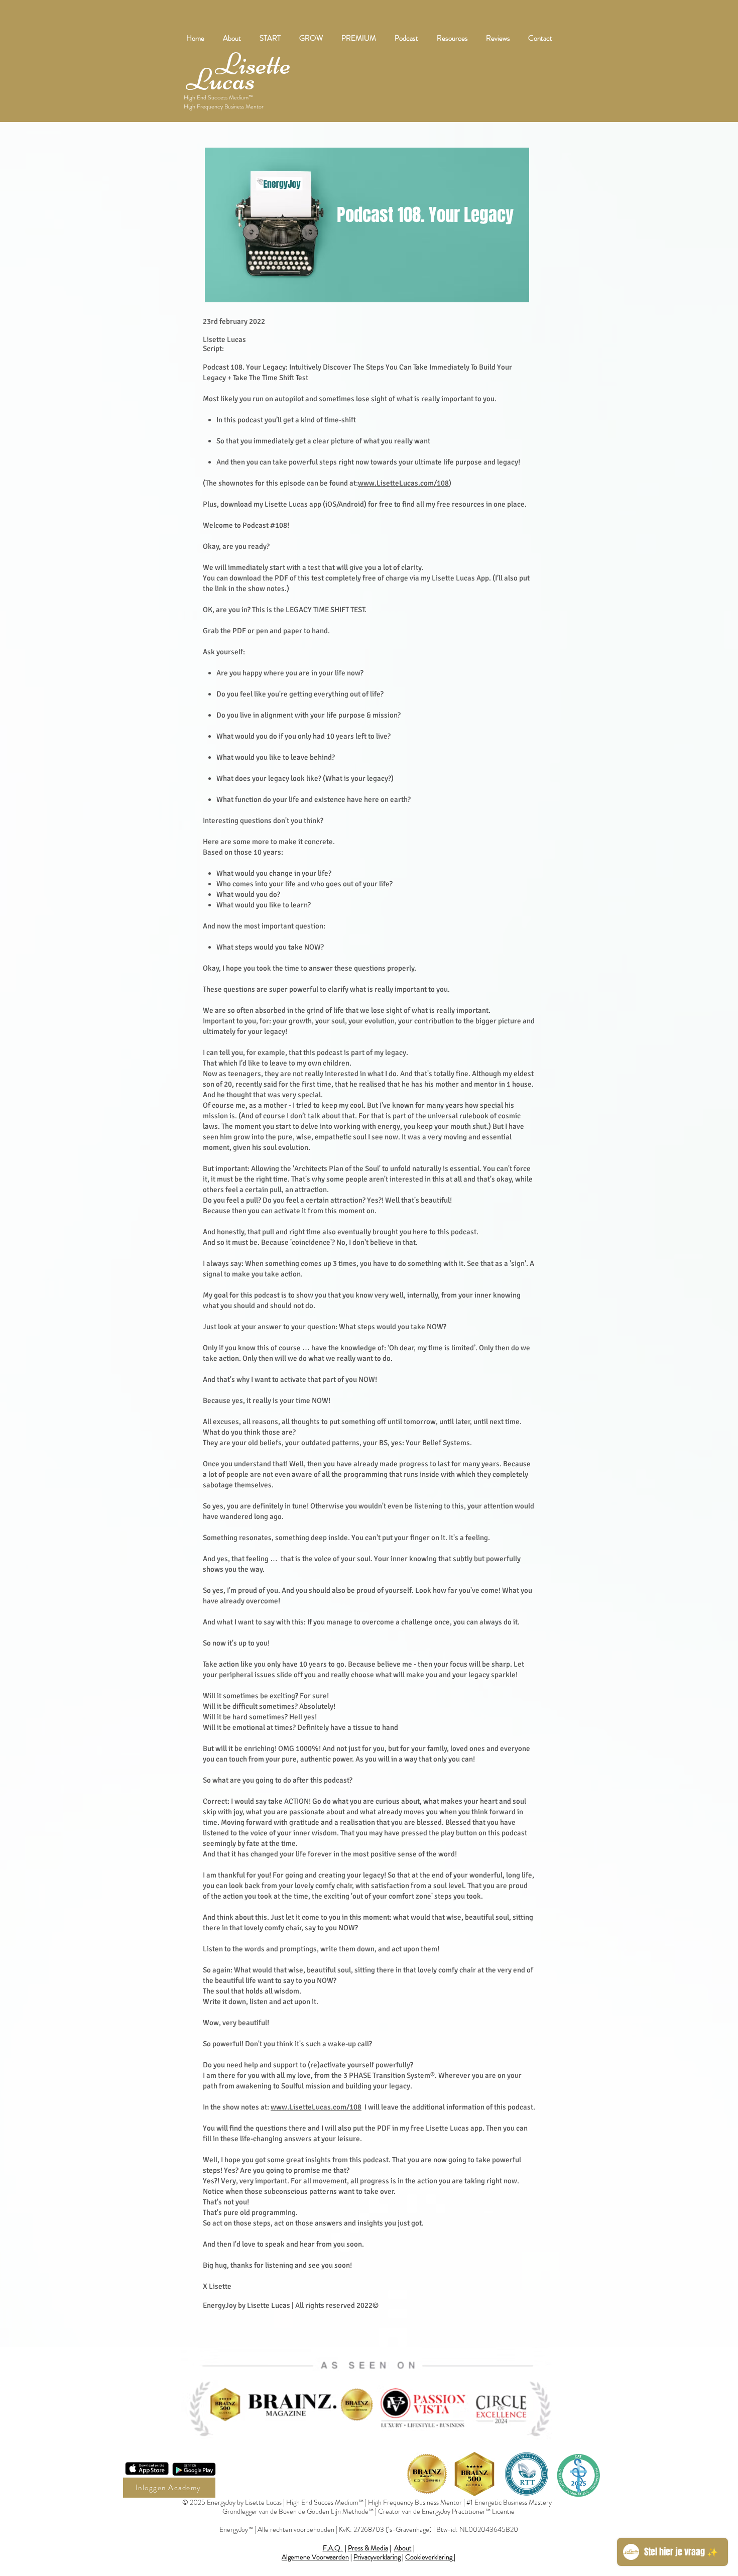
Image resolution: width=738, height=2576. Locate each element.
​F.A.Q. (333, 2548)
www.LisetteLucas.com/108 (403, 483)
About (403, 2548)
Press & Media (368, 2548)
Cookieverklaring (429, 2557)
